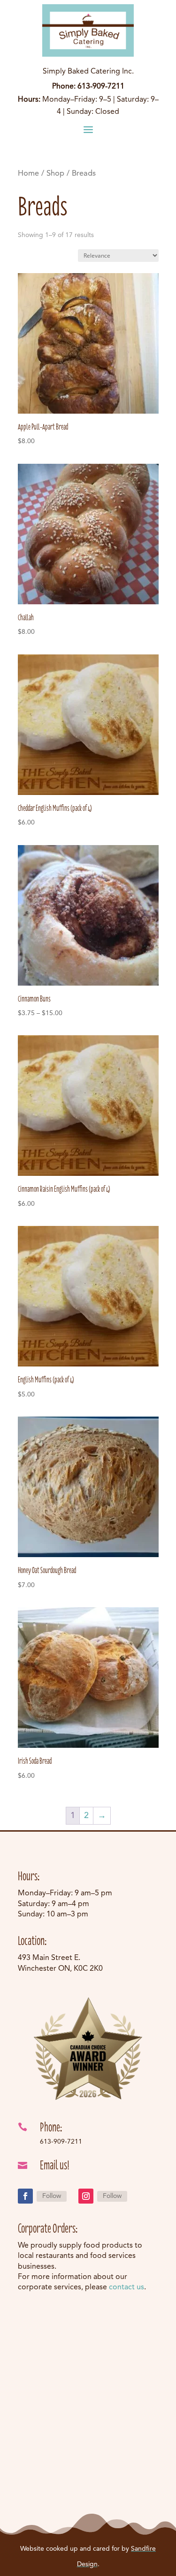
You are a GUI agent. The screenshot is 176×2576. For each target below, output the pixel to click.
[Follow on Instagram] (86, 2196)
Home (28, 174)
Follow (52, 2196)
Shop (55, 174)
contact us (126, 2287)
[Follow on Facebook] (25, 2196)
